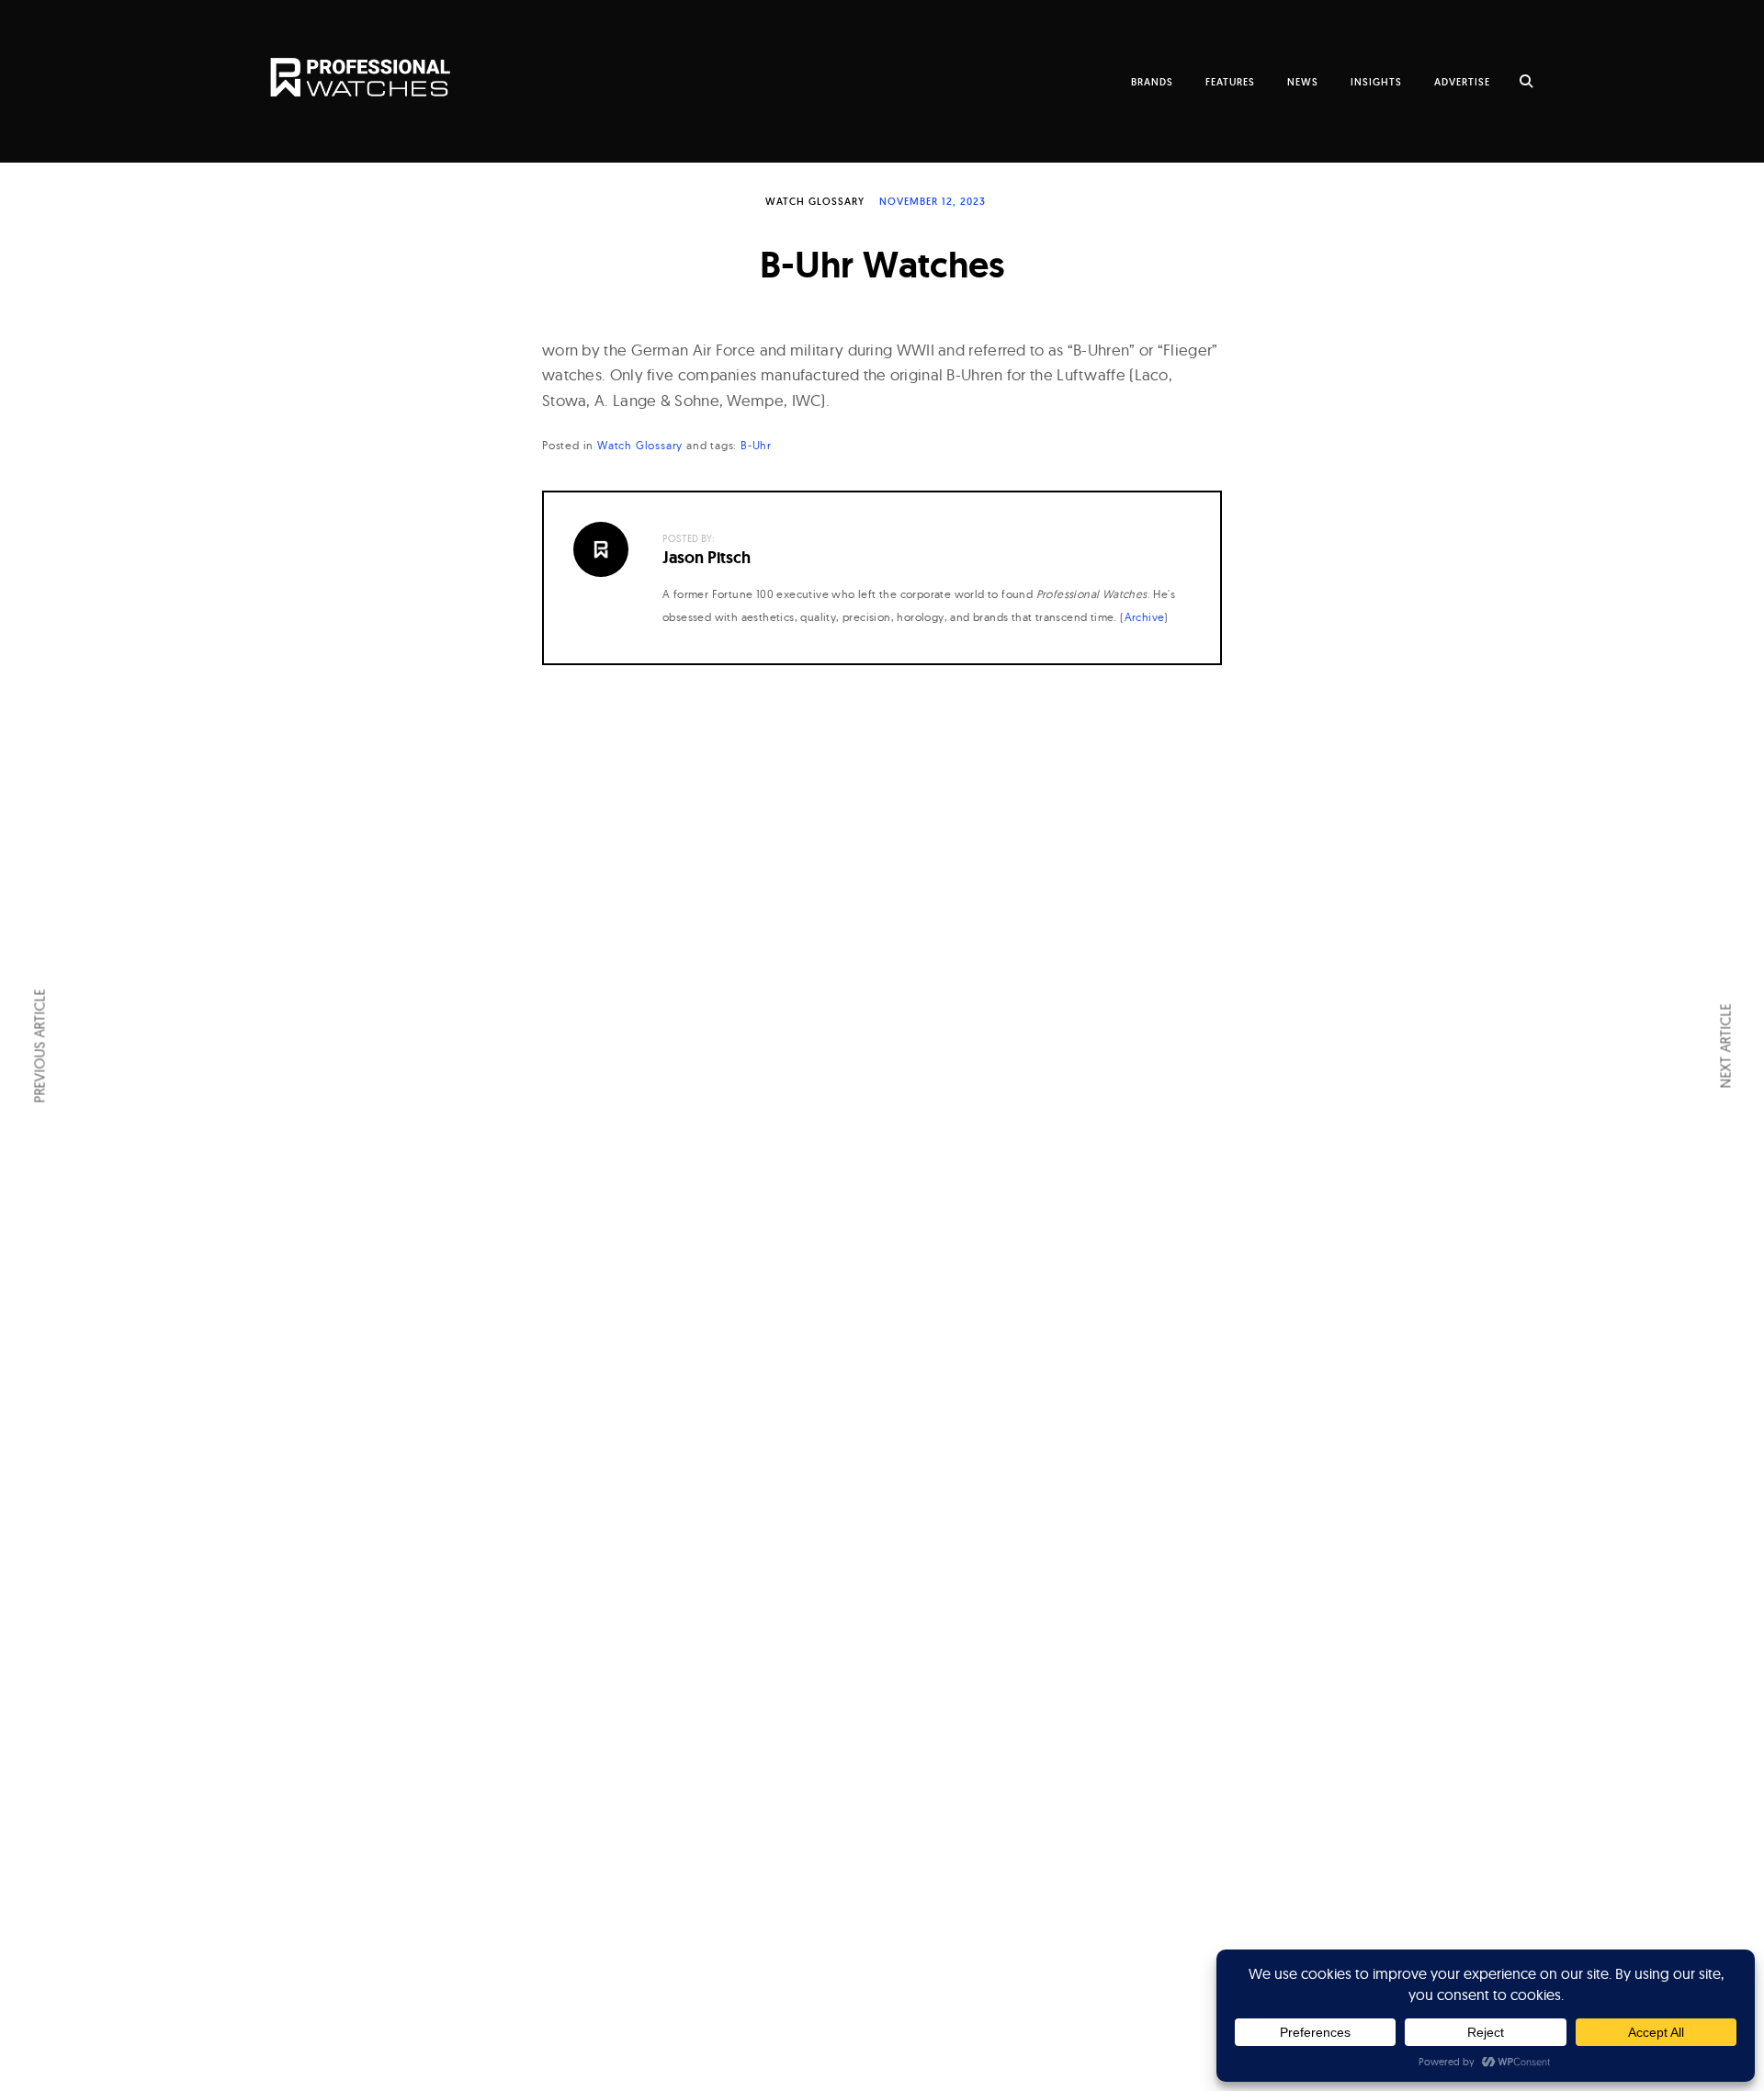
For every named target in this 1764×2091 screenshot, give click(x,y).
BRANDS (1152, 82)
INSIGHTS (1376, 82)
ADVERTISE (1462, 82)
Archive (1145, 617)
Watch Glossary (815, 201)
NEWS (1303, 82)
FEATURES (1230, 82)
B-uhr (756, 445)
